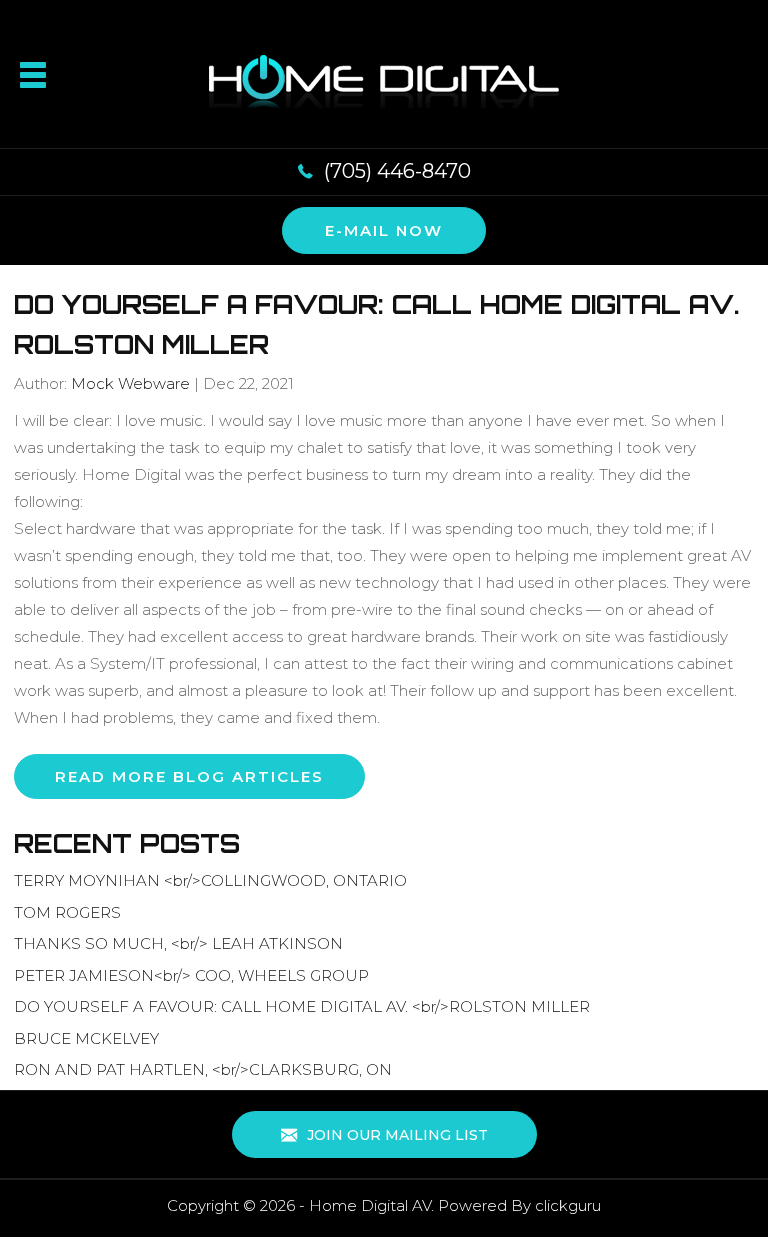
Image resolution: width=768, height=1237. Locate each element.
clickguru (568, 1205)
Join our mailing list (395, 1135)
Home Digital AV (370, 1205)
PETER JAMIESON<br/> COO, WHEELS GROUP (191, 975)
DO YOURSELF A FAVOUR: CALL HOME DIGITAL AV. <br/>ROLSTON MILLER (302, 1006)
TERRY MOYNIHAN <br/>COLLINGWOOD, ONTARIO (210, 880)
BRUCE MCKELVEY (86, 1038)
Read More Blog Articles (189, 776)
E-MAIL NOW (384, 230)
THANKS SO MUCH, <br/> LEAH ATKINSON (178, 943)
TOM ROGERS (67, 912)
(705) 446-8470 (397, 171)
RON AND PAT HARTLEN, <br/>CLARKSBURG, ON (203, 1069)
